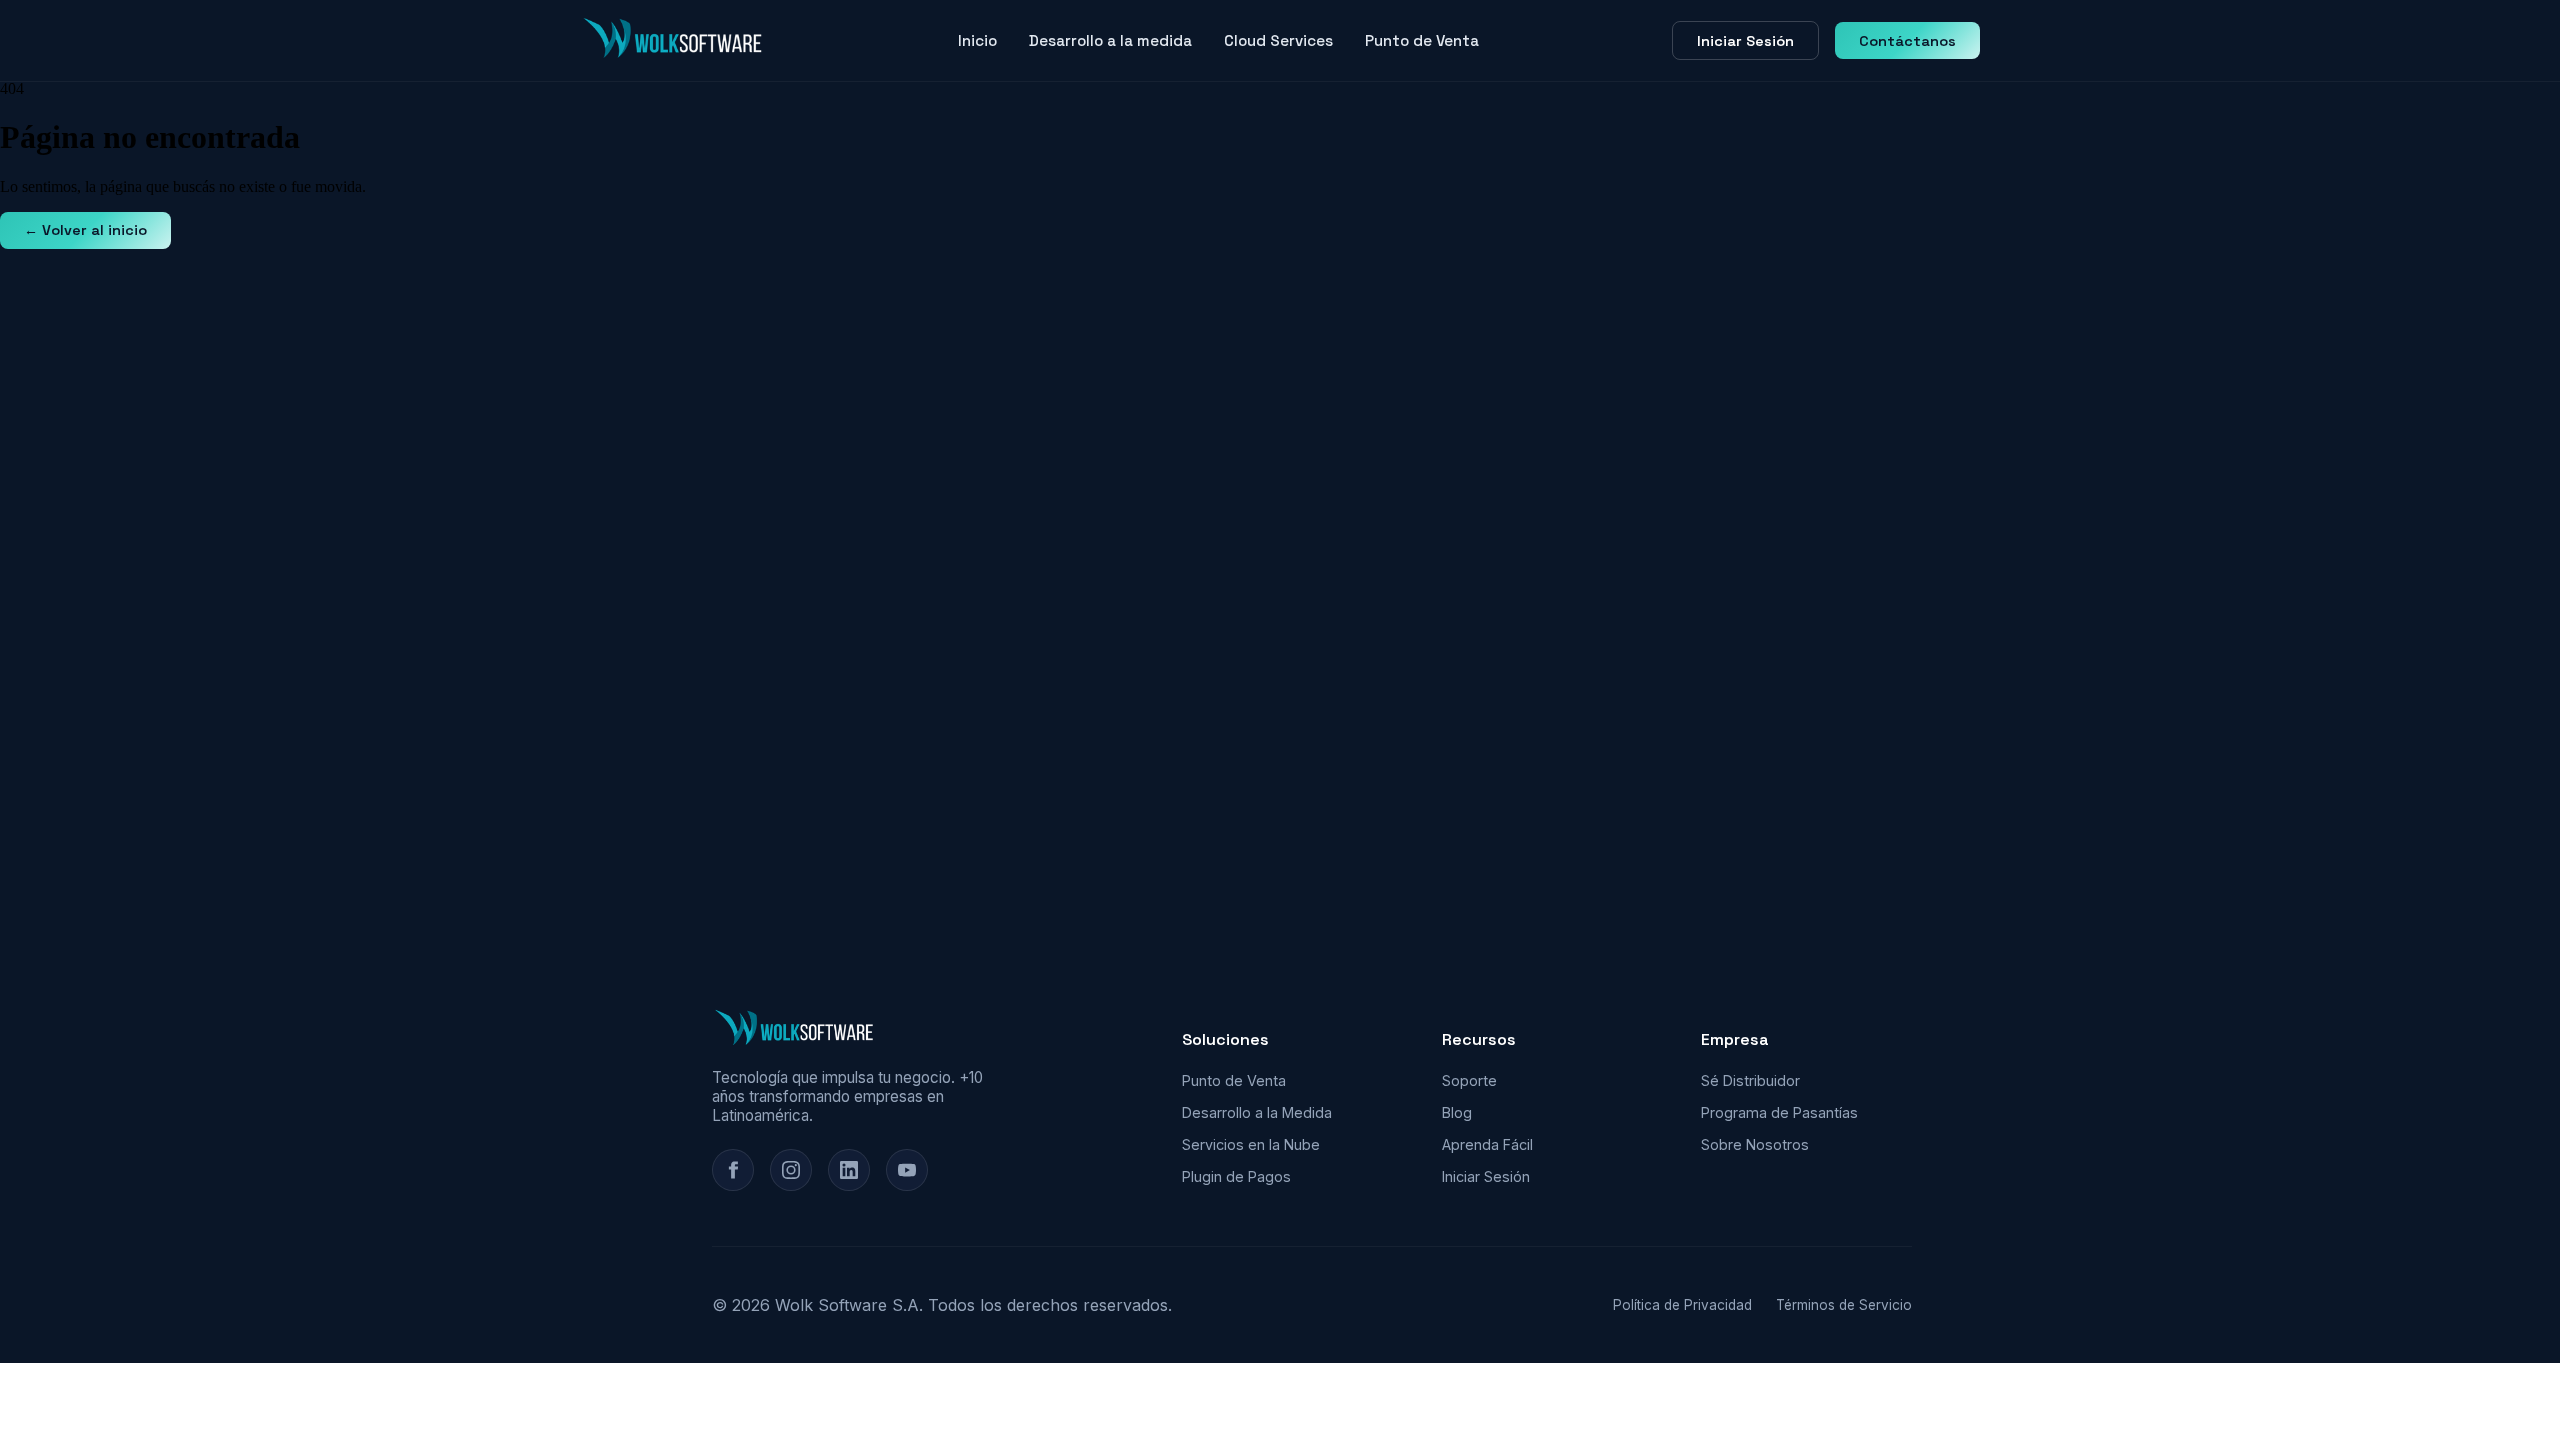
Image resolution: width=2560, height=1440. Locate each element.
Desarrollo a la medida (1110, 40)
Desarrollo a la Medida (1257, 1112)
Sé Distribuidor (1750, 1080)
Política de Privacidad (1682, 1305)
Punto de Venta (1422, 40)
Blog (1457, 1112)
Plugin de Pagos (1236, 1176)
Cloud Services (1278, 40)
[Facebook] (733, 1170)
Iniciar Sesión (1745, 41)
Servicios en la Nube (1251, 1144)
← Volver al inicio (85, 230)
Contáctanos (1907, 41)
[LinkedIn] (849, 1170)
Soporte (1469, 1080)
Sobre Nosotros (1755, 1144)
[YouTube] (907, 1170)
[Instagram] (791, 1170)
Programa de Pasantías (1779, 1112)
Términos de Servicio (1844, 1305)
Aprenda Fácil (1487, 1144)
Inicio (977, 40)
